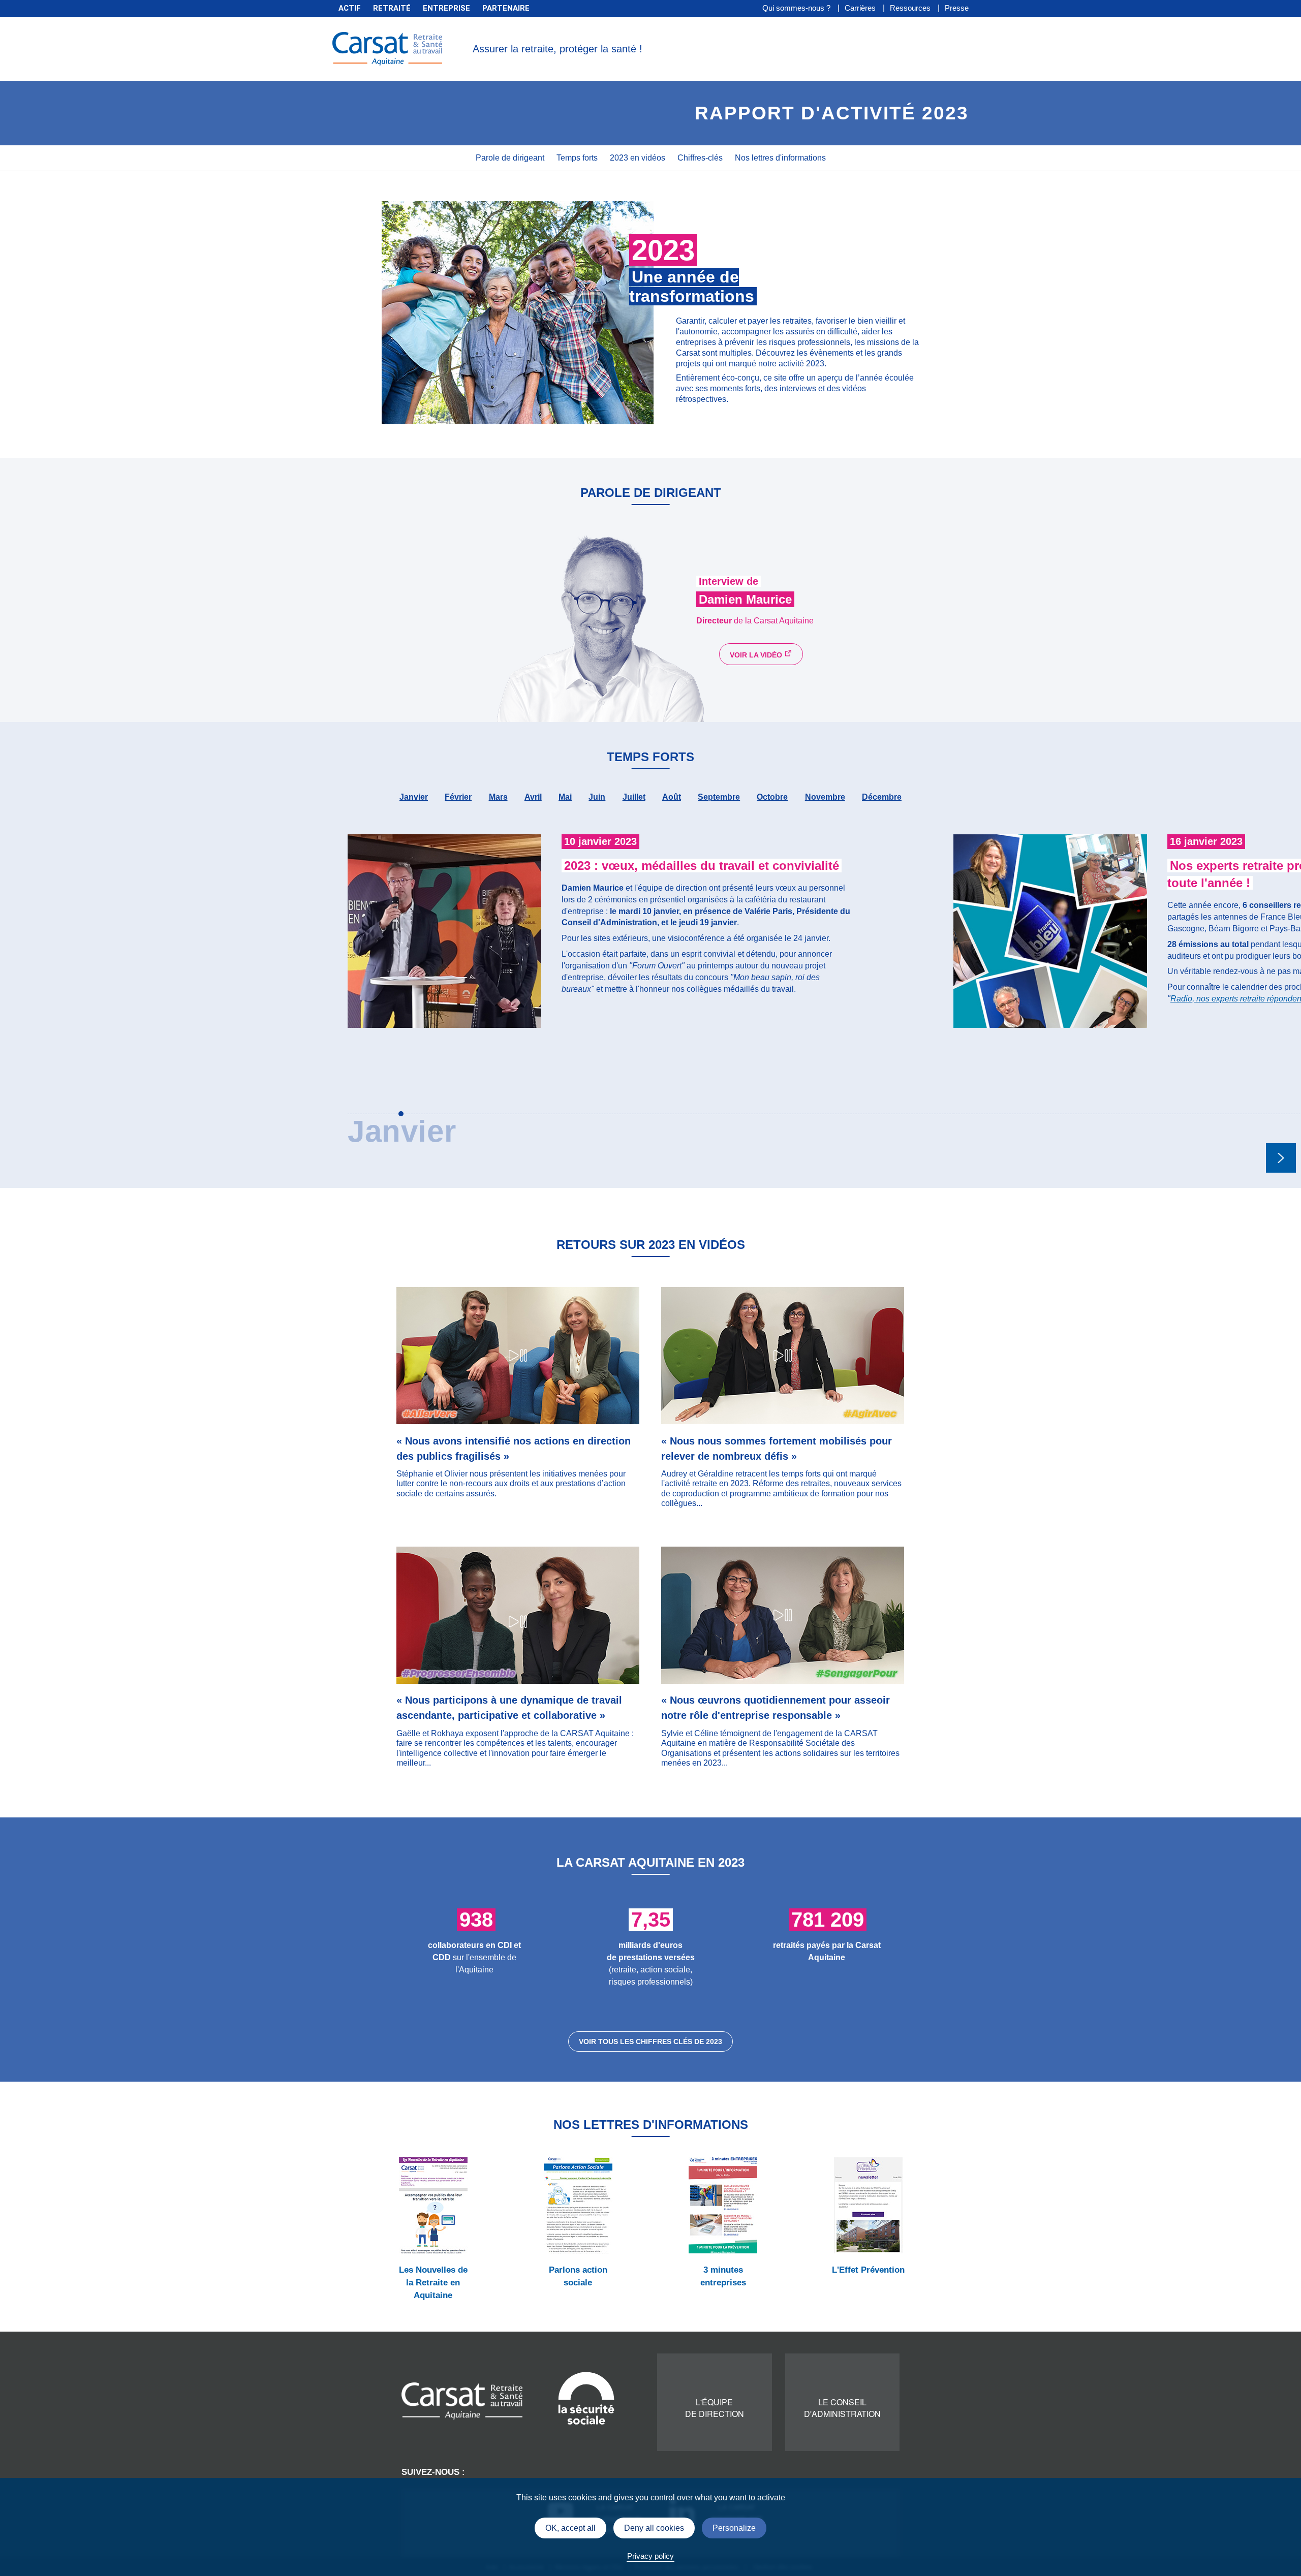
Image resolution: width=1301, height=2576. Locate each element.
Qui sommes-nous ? (796, 8)
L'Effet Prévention (868, 2270)
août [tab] (672, 797)
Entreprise (446, 8)
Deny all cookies (654, 2528)
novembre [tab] (825, 797)
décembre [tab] (882, 797)
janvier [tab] (414, 797)
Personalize (734, 2528)
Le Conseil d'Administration (842, 2408)
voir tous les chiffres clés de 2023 (650, 2041)
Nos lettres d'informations (780, 158)
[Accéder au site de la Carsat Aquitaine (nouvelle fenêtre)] (462, 2400)
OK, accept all (570, 2528)
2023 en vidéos (638, 158)
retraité (392, 8)
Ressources (910, 8)
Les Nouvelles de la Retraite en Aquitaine (433, 2283)
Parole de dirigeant (510, 158)
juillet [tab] (634, 797)
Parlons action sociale (578, 2276)
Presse (957, 8)
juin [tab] (597, 797)
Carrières (860, 8)
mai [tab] (565, 797)
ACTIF (350, 8)
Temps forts (577, 158)
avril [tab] (533, 797)
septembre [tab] (719, 797)
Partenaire (506, 8)
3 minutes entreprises (723, 2276)
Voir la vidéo (757, 655)
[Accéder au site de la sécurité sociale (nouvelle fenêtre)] (586, 2397)
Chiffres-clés (700, 158)
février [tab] (458, 797)
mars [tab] (498, 797)
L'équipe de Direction (715, 2408)
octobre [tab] (772, 797)
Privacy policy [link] (650, 2556)
